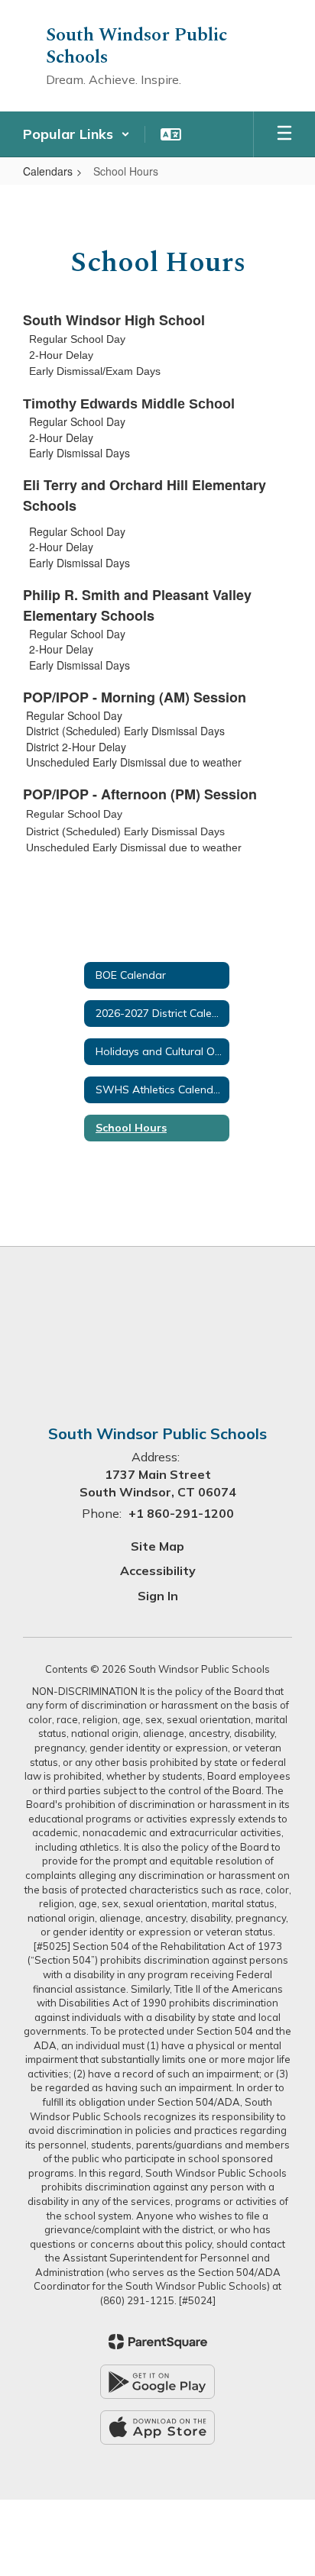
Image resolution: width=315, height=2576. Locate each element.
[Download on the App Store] (157, 2428)
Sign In (158, 1596)
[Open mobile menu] (284, 134)
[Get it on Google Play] (157, 2382)
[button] (76, 134)
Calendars (48, 171)
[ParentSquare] (158, 2342)
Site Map (157, 1546)
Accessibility (158, 1570)
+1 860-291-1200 (181, 1513)
